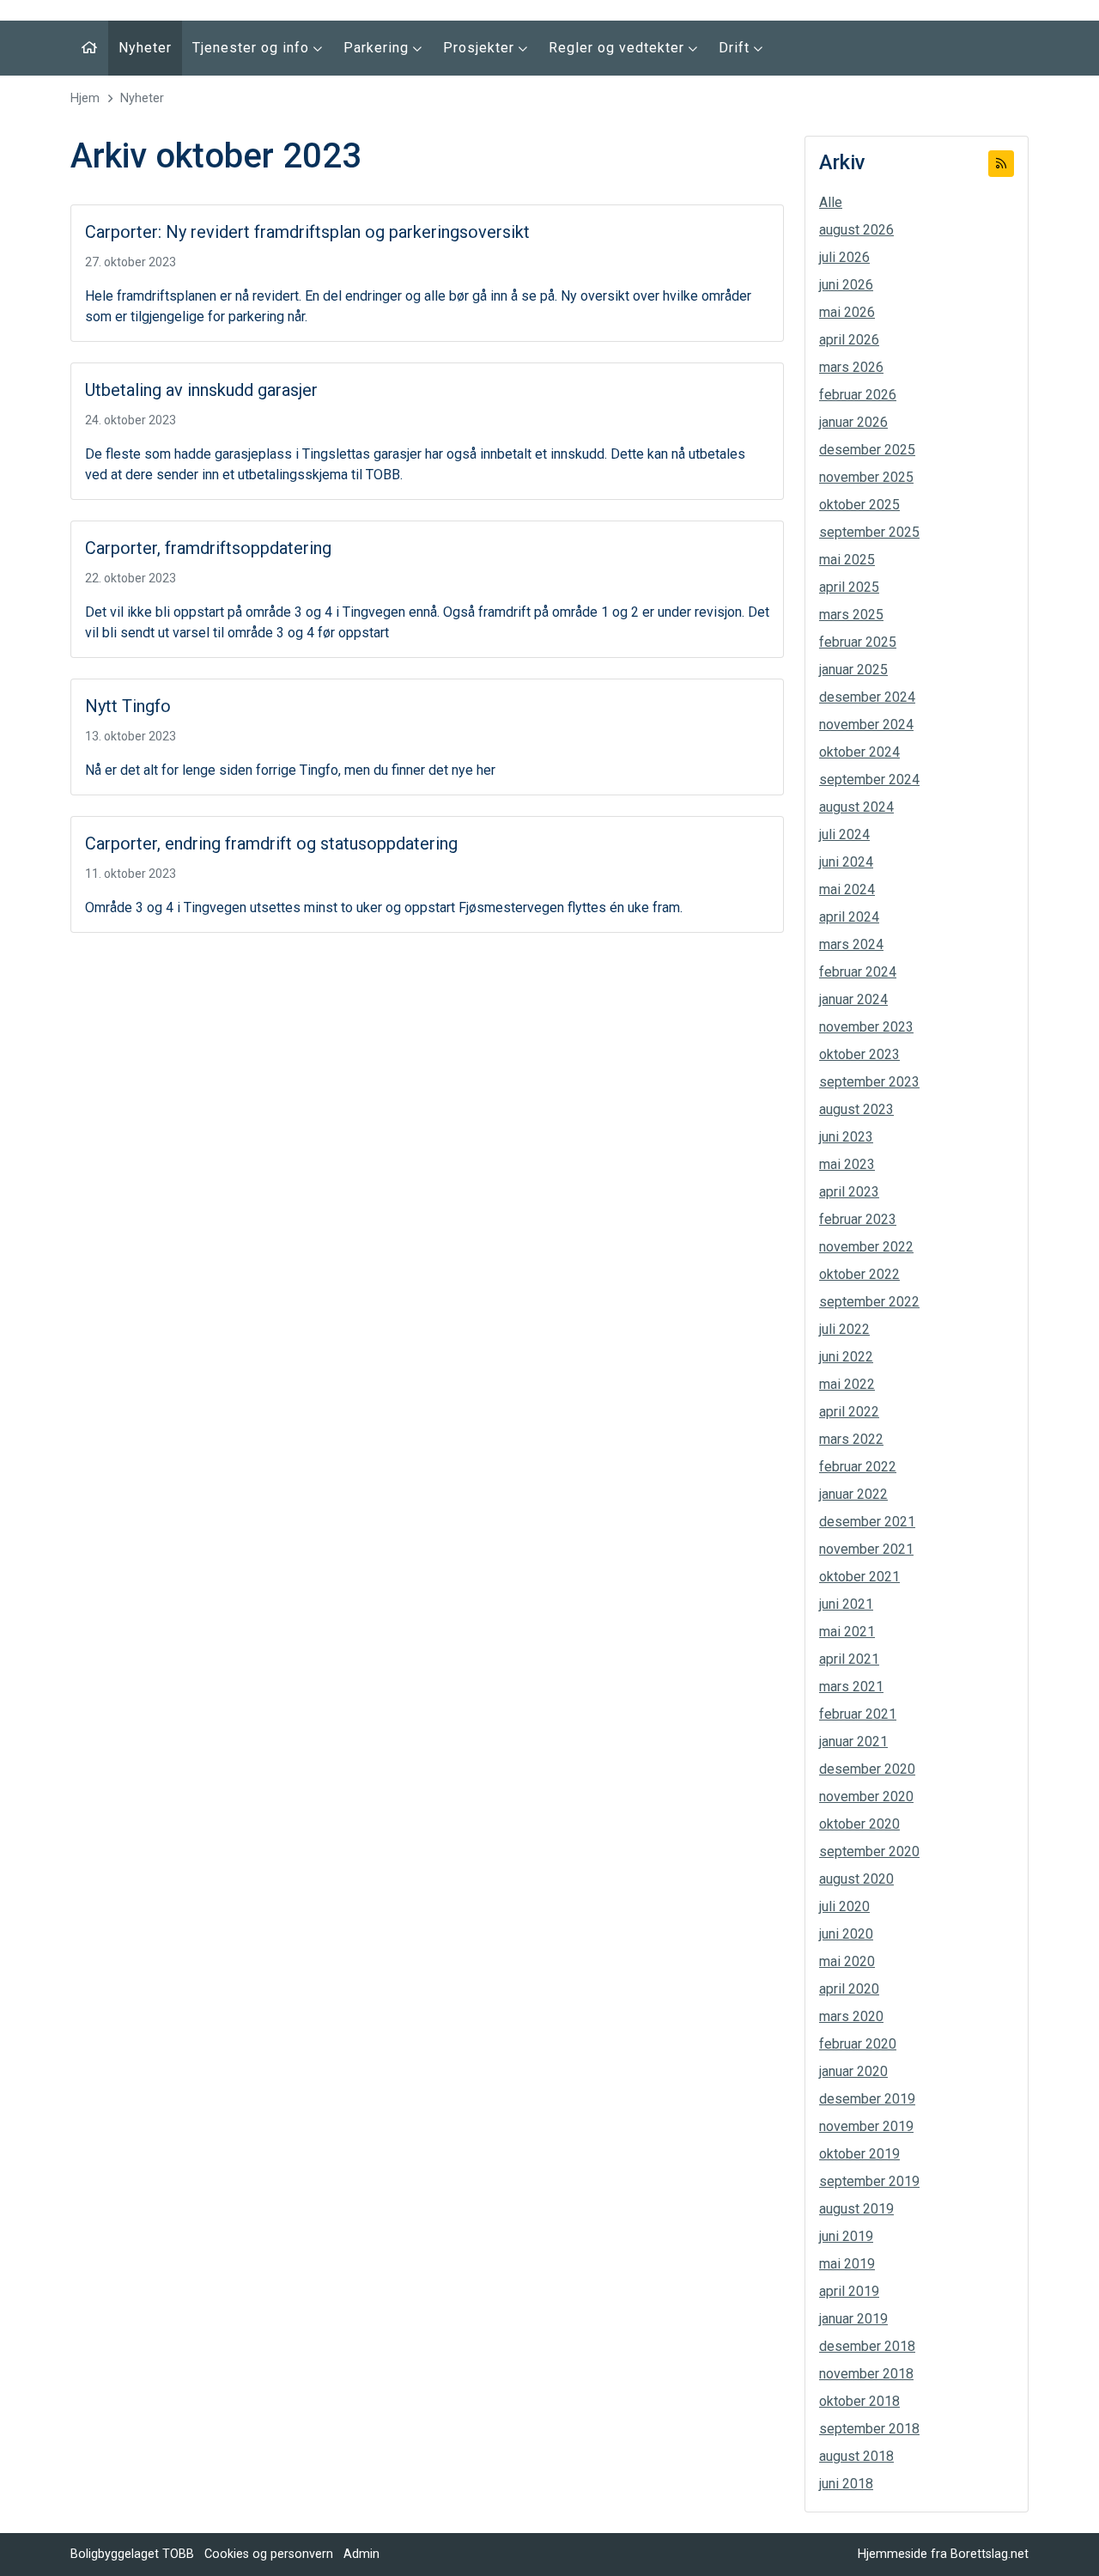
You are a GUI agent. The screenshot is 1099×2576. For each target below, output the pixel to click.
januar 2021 (853, 1742)
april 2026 (849, 340)
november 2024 (866, 725)
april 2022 (849, 1412)
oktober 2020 (859, 1824)
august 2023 (856, 1109)
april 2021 (849, 1659)
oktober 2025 (859, 505)
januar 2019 (853, 2319)
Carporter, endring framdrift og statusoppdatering (271, 843)
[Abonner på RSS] (1001, 164)
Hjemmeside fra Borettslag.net (943, 2554)
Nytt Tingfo (128, 706)
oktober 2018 (859, 2401)
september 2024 (869, 779)
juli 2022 (844, 1329)
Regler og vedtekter (619, 48)
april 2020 (849, 1989)
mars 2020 (851, 2016)
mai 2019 (847, 2264)
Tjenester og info (253, 48)
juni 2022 (846, 1357)
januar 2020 (853, 2071)
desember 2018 (867, 2346)
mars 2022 (851, 1439)
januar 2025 (853, 670)
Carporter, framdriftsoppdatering (208, 548)
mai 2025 (847, 560)
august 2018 (856, 2456)
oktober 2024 (859, 752)
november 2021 (866, 1549)
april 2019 (849, 2291)
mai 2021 (847, 1632)
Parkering (378, 48)
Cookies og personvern (269, 2554)
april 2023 (849, 1192)
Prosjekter (481, 48)
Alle (831, 202)
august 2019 (856, 2209)
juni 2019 (846, 2236)
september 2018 (869, 2429)
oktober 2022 (859, 1274)
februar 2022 (858, 1467)
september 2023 (869, 1082)
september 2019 (869, 2181)
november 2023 (866, 1027)
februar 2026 (858, 395)
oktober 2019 (859, 2154)
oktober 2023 (859, 1054)
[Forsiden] (89, 48)
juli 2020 (844, 1906)
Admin (361, 2554)
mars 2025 (851, 615)
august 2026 (856, 230)
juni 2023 (846, 1137)
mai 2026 (847, 312)
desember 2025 (867, 450)
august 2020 (856, 1879)
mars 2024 (851, 944)
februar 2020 (858, 2044)
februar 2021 (858, 1714)
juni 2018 (846, 2484)
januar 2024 (853, 999)
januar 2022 (853, 1494)
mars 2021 (851, 1687)
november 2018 (866, 2374)
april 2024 (849, 917)
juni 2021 (846, 1604)
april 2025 (849, 587)
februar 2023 (858, 1219)
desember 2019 (867, 2099)
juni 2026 (846, 285)
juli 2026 (844, 257)
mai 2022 (847, 1384)
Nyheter (145, 48)
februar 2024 (858, 972)
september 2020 (869, 1851)
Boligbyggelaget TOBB (132, 2554)
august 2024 (856, 807)
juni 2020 (846, 1934)
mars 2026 (851, 367)
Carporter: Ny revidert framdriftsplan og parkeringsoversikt (307, 232)
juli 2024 (844, 834)
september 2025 (869, 532)
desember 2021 (867, 1522)
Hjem (85, 98)
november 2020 (866, 1797)
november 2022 (866, 1247)
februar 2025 (858, 642)
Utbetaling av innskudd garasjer (201, 390)
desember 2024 (867, 697)
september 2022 (869, 1302)
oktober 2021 (859, 1577)
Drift (736, 48)
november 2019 (866, 2126)
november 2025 (866, 477)
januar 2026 (853, 422)
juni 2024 (846, 862)
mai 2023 (847, 1164)
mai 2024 (847, 889)
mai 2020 (847, 1961)
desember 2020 (867, 1769)
